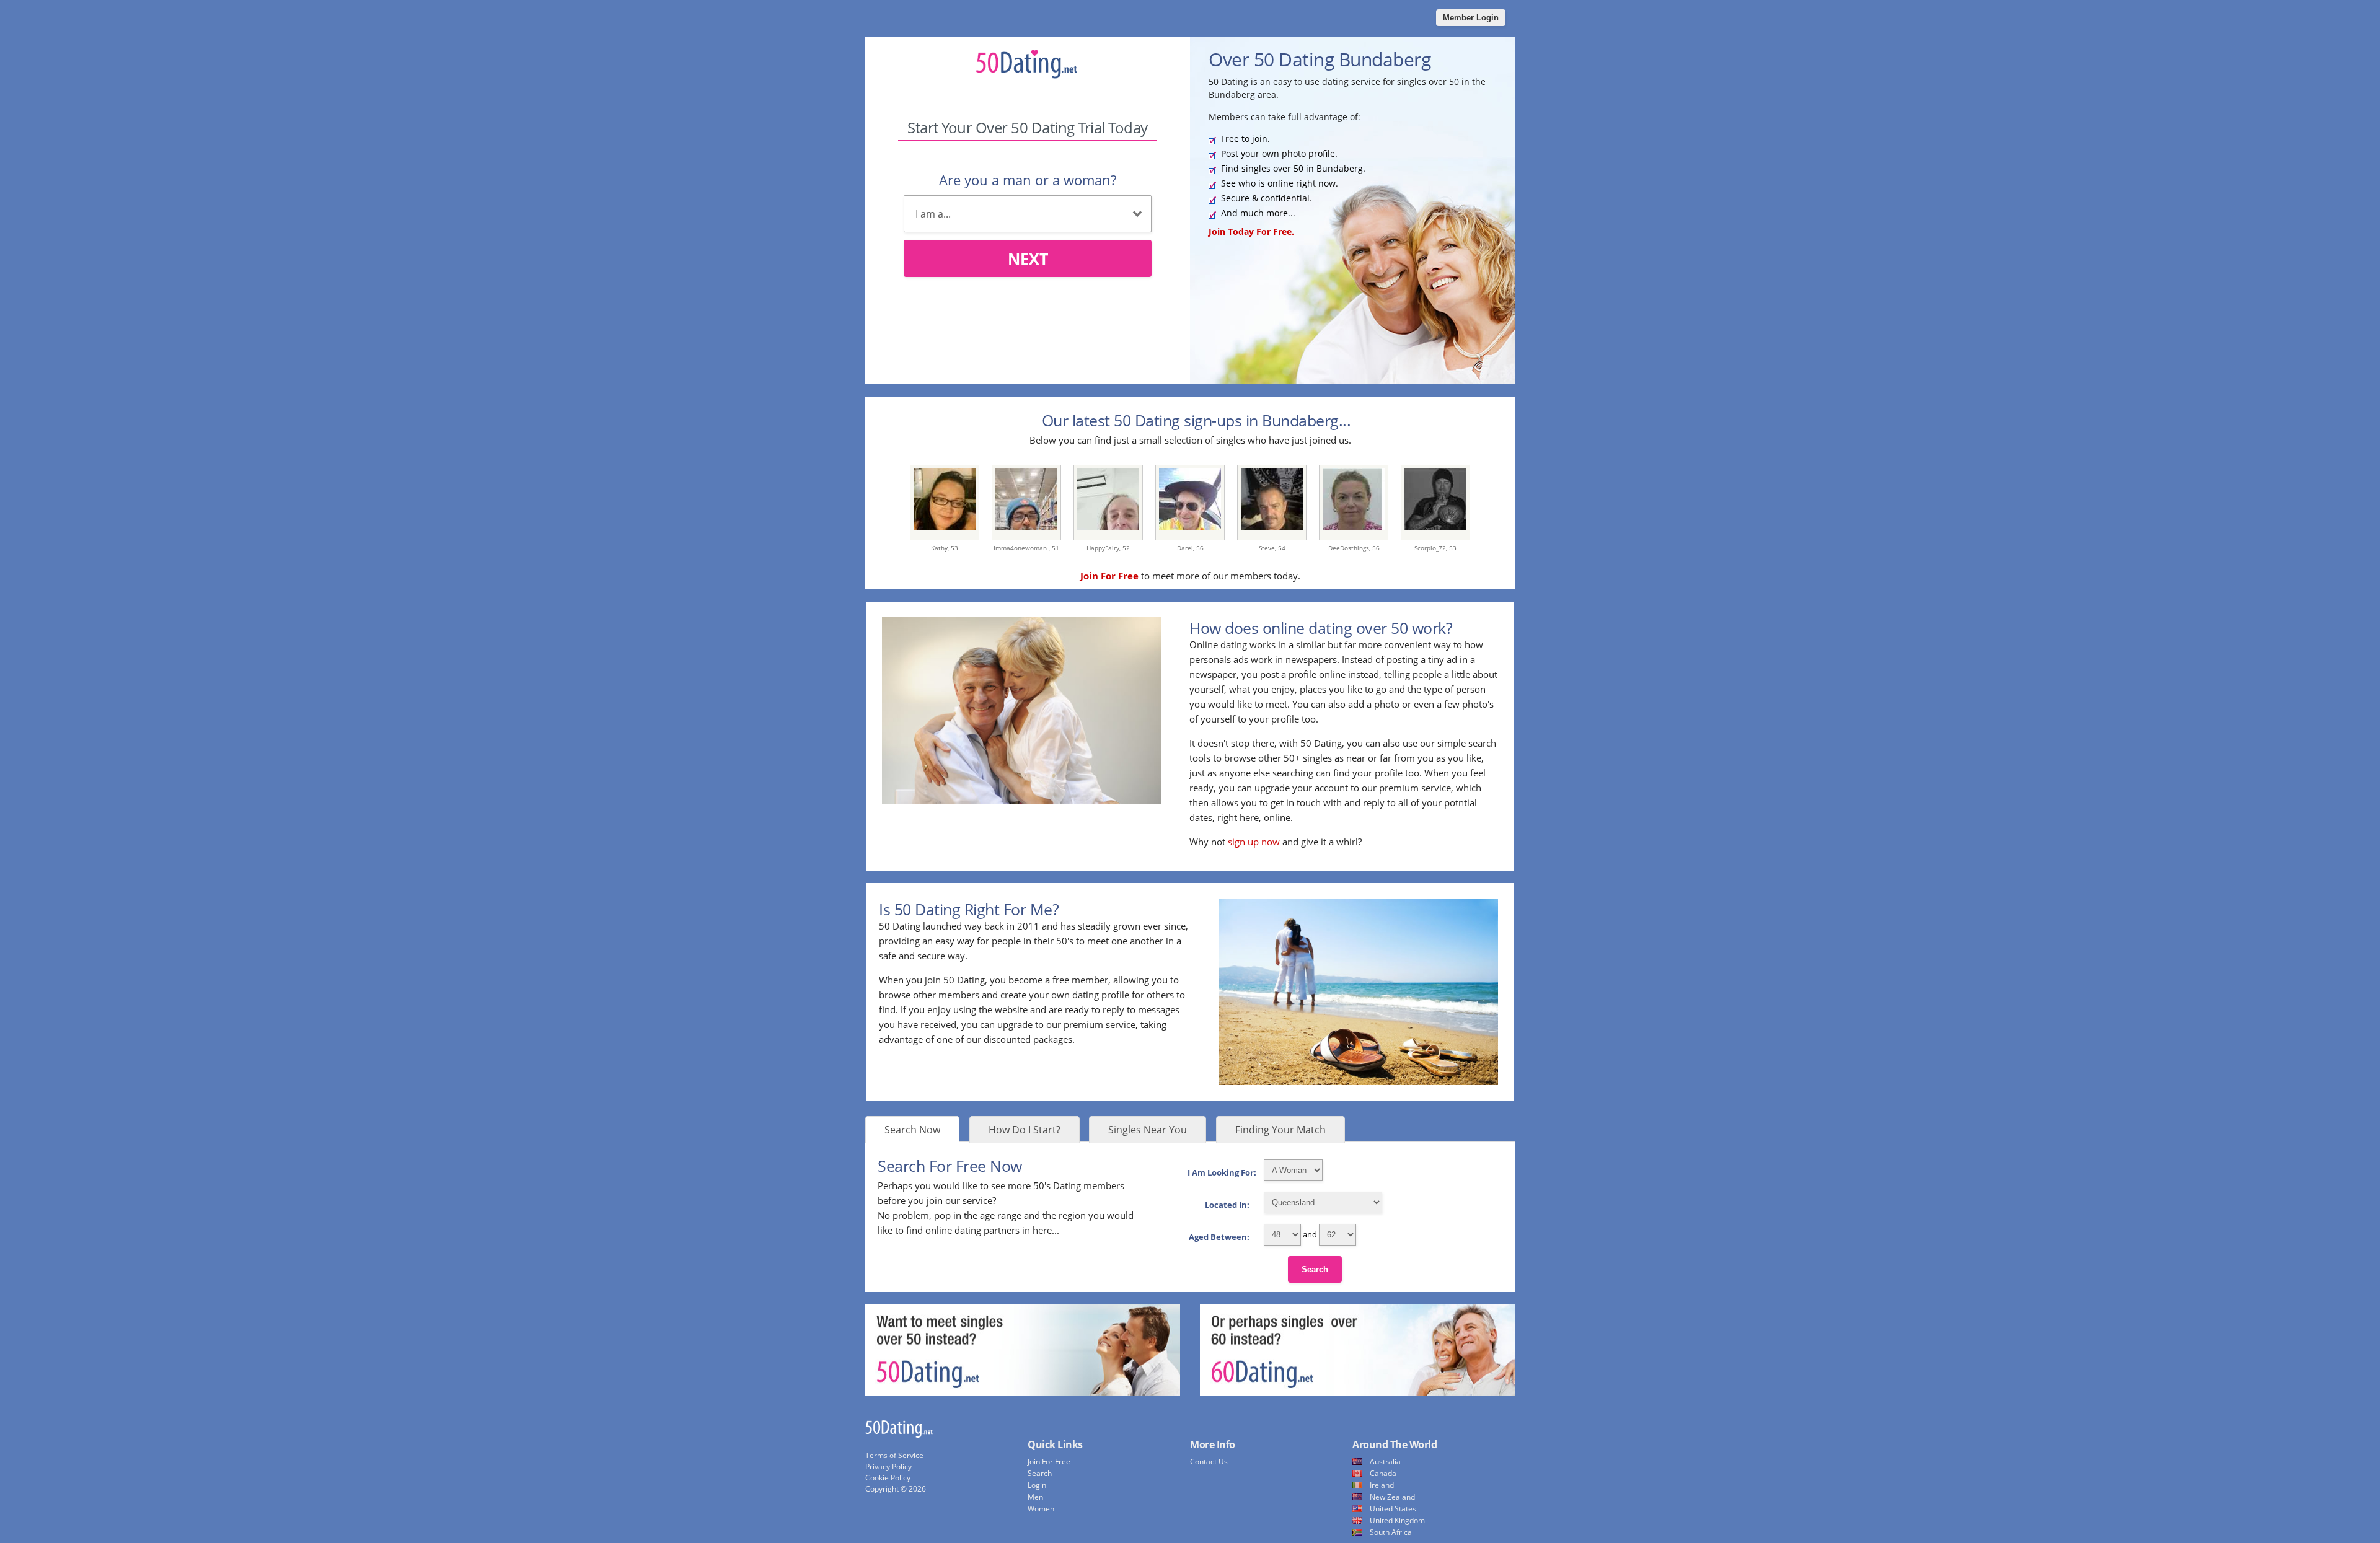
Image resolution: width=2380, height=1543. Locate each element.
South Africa (1391, 1532)
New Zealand (1392, 1497)
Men (1035, 1497)
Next (1028, 258)
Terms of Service (894, 1455)
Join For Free (1049, 1462)
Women (1041, 1509)
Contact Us (1209, 1462)
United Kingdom (1397, 1520)
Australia (1385, 1462)
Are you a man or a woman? (1028, 180)
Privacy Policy (888, 1466)
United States (1393, 1509)
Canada (1383, 1473)
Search (1315, 1269)
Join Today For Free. (1251, 231)
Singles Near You (1148, 1130)
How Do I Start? (1025, 1130)
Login (1037, 1485)
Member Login (1471, 18)
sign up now (1254, 842)
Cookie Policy (888, 1478)
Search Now (912, 1130)
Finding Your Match (1280, 1130)
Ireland (1382, 1485)
